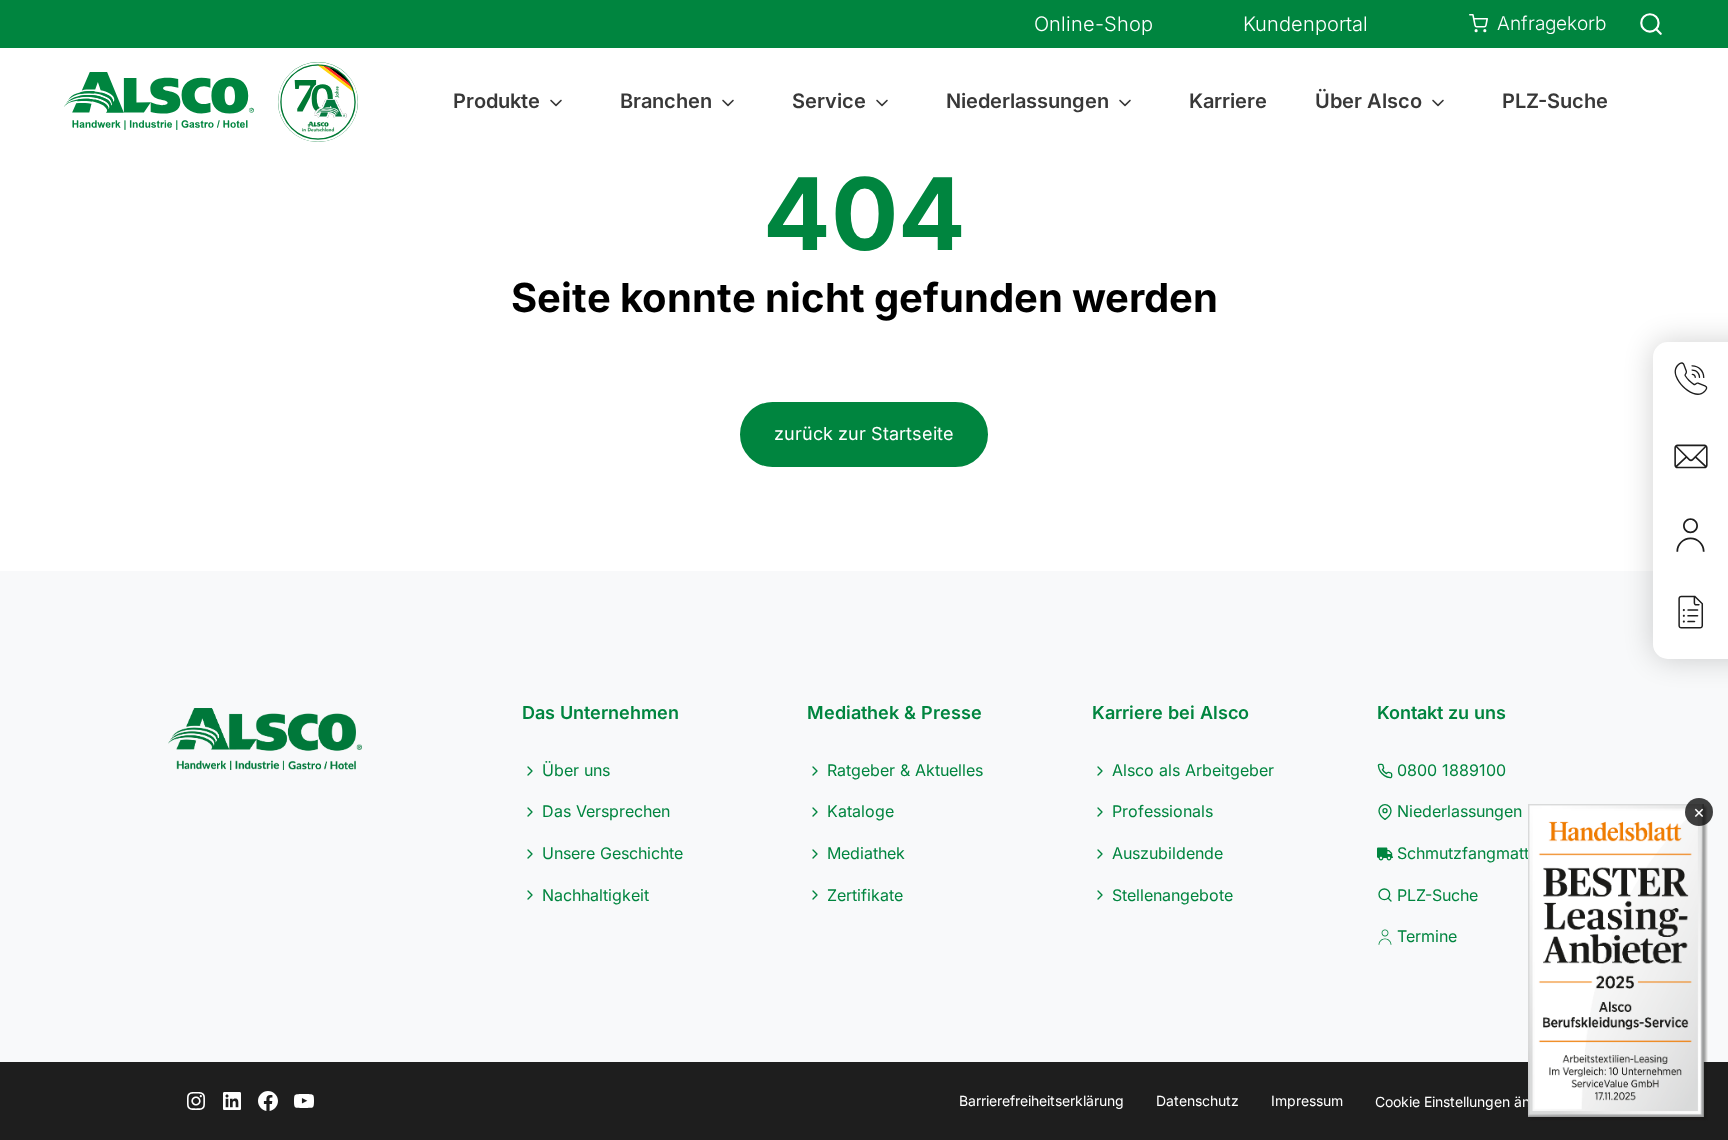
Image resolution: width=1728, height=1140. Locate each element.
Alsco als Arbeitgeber (1193, 770)
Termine (1427, 936)
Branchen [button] (666, 101)
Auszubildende (1167, 853)
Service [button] (829, 101)
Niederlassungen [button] (1027, 101)
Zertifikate (865, 895)
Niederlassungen (1459, 811)
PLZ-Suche (1555, 101)
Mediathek (866, 853)
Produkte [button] (496, 101)
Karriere (1228, 101)
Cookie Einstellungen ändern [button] (1467, 1101)
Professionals (1162, 811)
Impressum (1307, 1100)
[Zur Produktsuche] (1639, 24)
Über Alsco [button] (1368, 101)
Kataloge (860, 811)
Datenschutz (1197, 1100)
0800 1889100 (1451, 770)
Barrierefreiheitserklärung (1041, 1100)
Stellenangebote (1172, 895)
